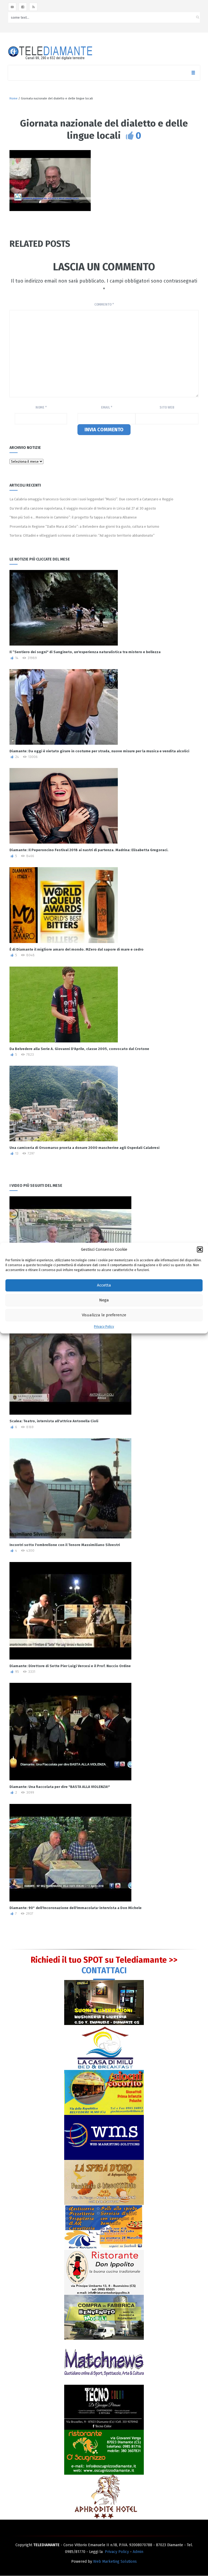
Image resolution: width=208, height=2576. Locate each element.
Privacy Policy (104, 1327)
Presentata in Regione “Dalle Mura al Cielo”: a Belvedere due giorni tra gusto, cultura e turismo (84, 526)
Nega (104, 1300)
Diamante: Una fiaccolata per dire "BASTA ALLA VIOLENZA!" (60, 1787)
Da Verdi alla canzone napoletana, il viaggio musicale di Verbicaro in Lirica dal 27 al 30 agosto (83, 508)
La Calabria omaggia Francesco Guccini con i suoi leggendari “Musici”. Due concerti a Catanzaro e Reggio (91, 499)
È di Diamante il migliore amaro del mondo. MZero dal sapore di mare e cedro (77, 949)
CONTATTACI (104, 1971)
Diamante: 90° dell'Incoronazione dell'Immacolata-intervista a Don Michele (76, 1908)
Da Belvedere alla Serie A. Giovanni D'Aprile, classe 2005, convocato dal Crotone (79, 1049)
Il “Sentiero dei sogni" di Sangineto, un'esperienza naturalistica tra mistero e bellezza (85, 652)
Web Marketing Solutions (115, 2562)
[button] (200, 1249)
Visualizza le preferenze (104, 1315)
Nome (41, 407)
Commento (104, 304)
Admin (138, 2552)
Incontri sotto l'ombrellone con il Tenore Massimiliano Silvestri (65, 1545)
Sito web (167, 407)
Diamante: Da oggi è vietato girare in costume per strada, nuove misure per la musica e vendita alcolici (99, 751)
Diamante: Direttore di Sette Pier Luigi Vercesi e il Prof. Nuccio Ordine (70, 1666)
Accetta (104, 1285)
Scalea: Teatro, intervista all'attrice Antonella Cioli (54, 1421)
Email (107, 407)
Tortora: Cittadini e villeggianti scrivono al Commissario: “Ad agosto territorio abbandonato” (82, 535)
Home (14, 98)
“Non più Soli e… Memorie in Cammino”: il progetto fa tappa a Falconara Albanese (73, 517)
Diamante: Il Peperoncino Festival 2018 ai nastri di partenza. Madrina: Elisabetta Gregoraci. (89, 850)
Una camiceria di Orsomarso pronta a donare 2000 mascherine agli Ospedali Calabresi (84, 1148)
